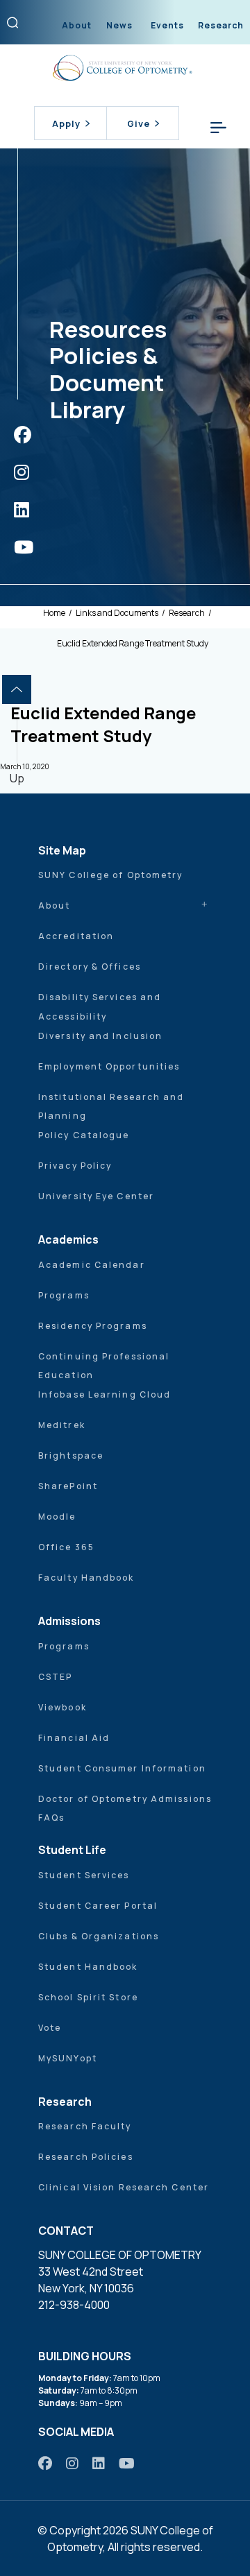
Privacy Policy (75, 1166)
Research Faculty (85, 2126)
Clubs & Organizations (99, 1936)
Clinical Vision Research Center (124, 2187)
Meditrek (62, 1425)
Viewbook (62, 1707)
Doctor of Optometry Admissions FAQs (125, 1809)
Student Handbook (88, 1967)
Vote (50, 2028)
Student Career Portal (98, 1906)
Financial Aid (74, 1738)
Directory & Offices (90, 967)
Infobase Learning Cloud (105, 1394)
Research (221, 25)
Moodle (57, 1517)
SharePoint (68, 1486)
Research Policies (86, 2157)
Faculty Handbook (86, 1578)
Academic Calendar (92, 1265)
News (119, 25)
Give (139, 123)
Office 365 (66, 1547)
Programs (64, 1295)
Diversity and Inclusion (100, 1036)
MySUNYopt (68, 2058)
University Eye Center (96, 1196)
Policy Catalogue (84, 1135)
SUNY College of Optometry (111, 875)
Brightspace (71, 1456)
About (77, 25)
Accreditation (76, 936)
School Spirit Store (88, 1997)
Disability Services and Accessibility (100, 1007)
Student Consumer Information (122, 1768)
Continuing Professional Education (104, 1366)
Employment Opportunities (109, 1066)
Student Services (84, 1875)
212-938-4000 (74, 2305)
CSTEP (56, 1677)
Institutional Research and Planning (111, 1107)
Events (167, 25)
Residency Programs (93, 1326)
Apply (66, 123)
